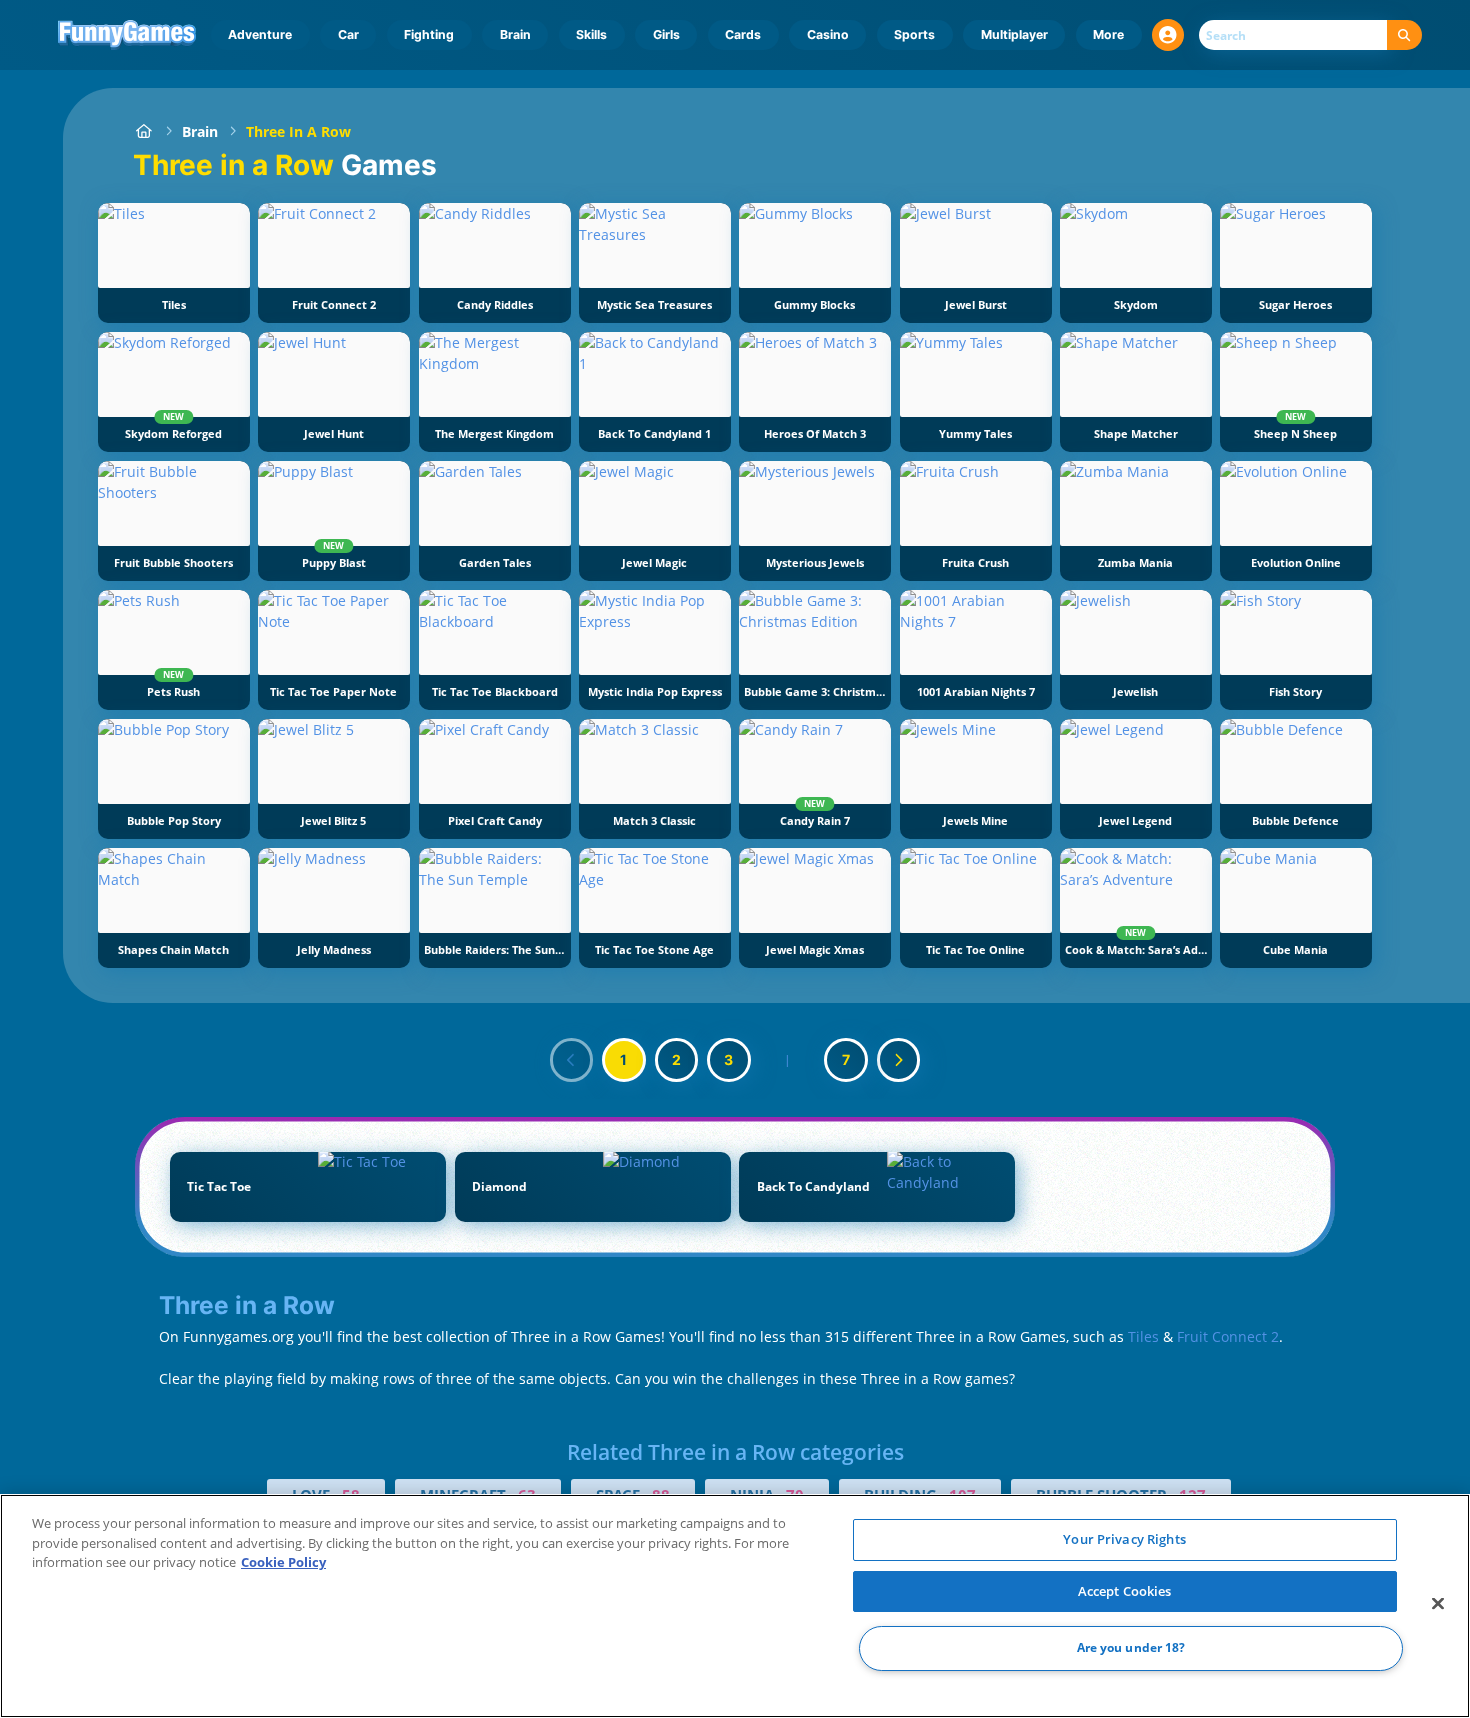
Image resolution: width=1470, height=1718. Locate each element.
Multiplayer (1014, 34)
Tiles (1143, 1336)
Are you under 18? (1131, 1648)
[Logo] (127, 35)
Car (348, 34)
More (1108, 34)
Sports (914, 34)
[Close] (1438, 1604)
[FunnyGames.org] (143, 131)
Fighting (429, 34)
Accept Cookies (1125, 1591)
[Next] (899, 1060)
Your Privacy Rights (1124, 1539)
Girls (666, 34)
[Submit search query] (1404, 35)
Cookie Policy (283, 1562)
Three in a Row (298, 131)
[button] (1168, 35)
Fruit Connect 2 (1228, 1336)
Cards (743, 34)
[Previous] (572, 1060)
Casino (828, 34)
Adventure (260, 34)
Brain (515, 34)
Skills (591, 34)
